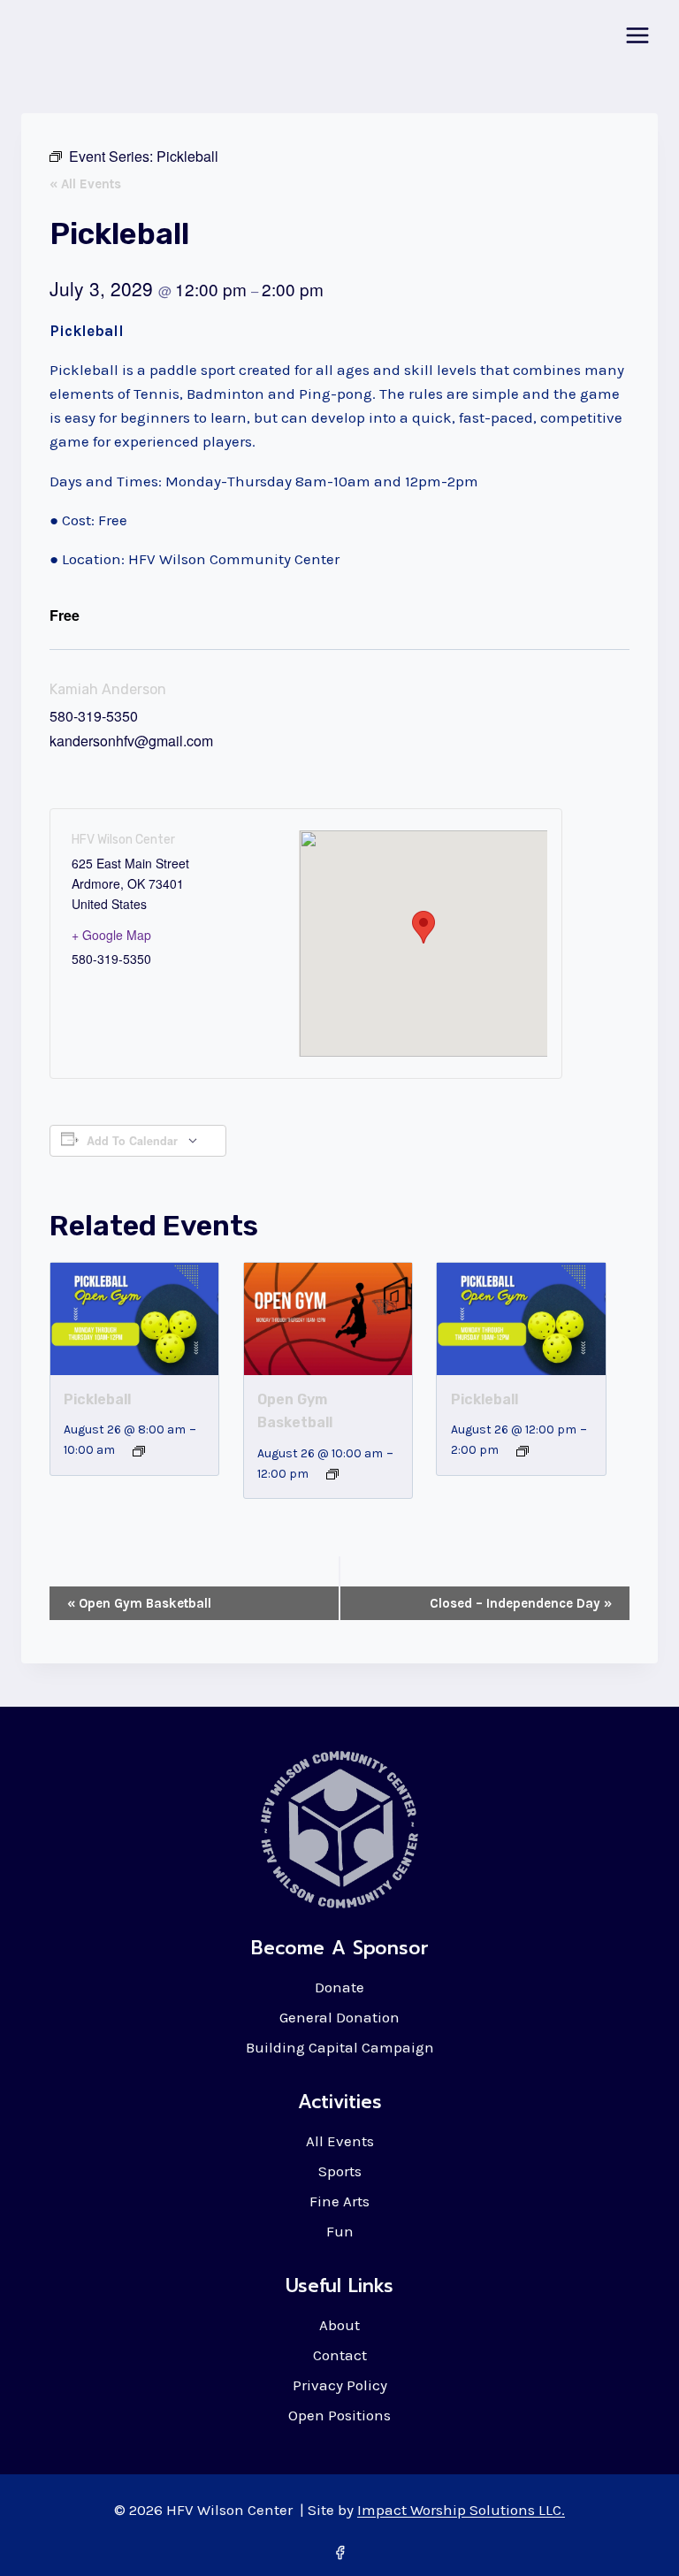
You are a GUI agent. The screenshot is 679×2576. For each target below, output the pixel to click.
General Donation (339, 2017)
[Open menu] (637, 35)
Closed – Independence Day (521, 1603)
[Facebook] (339, 2552)
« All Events (85, 184)
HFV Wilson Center (123, 840)
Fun (340, 2231)
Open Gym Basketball (139, 1603)
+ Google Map (111, 935)
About (339, 2325)
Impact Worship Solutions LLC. (461, 2510)
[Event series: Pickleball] (139, 1451)
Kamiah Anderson (108, 689)
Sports (340, 2171)
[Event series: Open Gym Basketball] (332, 1474)
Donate (339, 1987)
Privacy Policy (340, 2385)
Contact (340, 2355)
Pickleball (97, 1399)
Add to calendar (132, 1141)
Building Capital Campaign (340, 2047)
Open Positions (339, 2415)
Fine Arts (339, 2201)
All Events (340, 2141)
